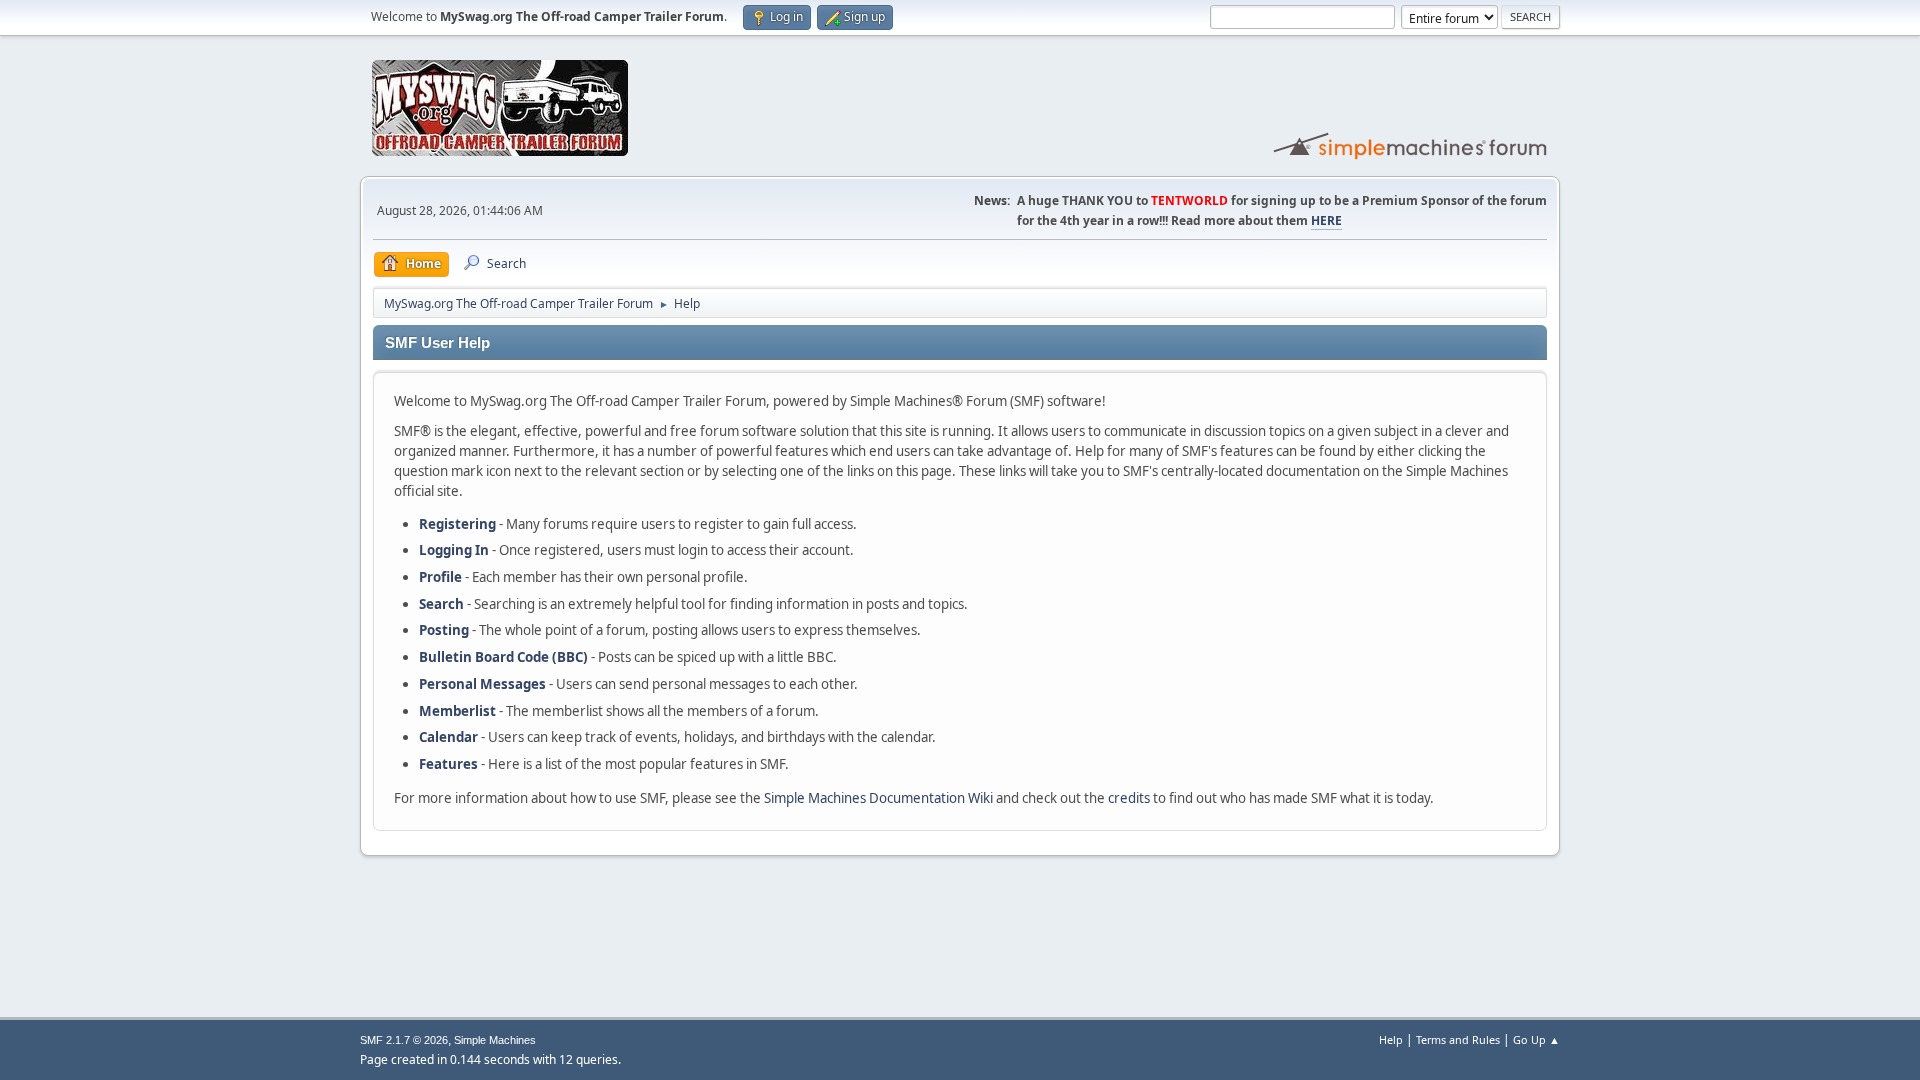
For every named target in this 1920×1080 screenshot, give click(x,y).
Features (448, 764)
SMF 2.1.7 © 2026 (404, 1040)
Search (441, 604)
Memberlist (457, 711)
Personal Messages (482, 684)
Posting (444, 630)
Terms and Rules (1458, 1039)
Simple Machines (495, 1040)
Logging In (454, 550)
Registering (457, 524)
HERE (1326, 220)
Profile (440, 577)
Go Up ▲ (1536, 1039)
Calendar (448, 737)
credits (1129, 798)
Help (1391, 1039)
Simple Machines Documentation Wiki (878, 798)
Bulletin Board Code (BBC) (503, 657)
